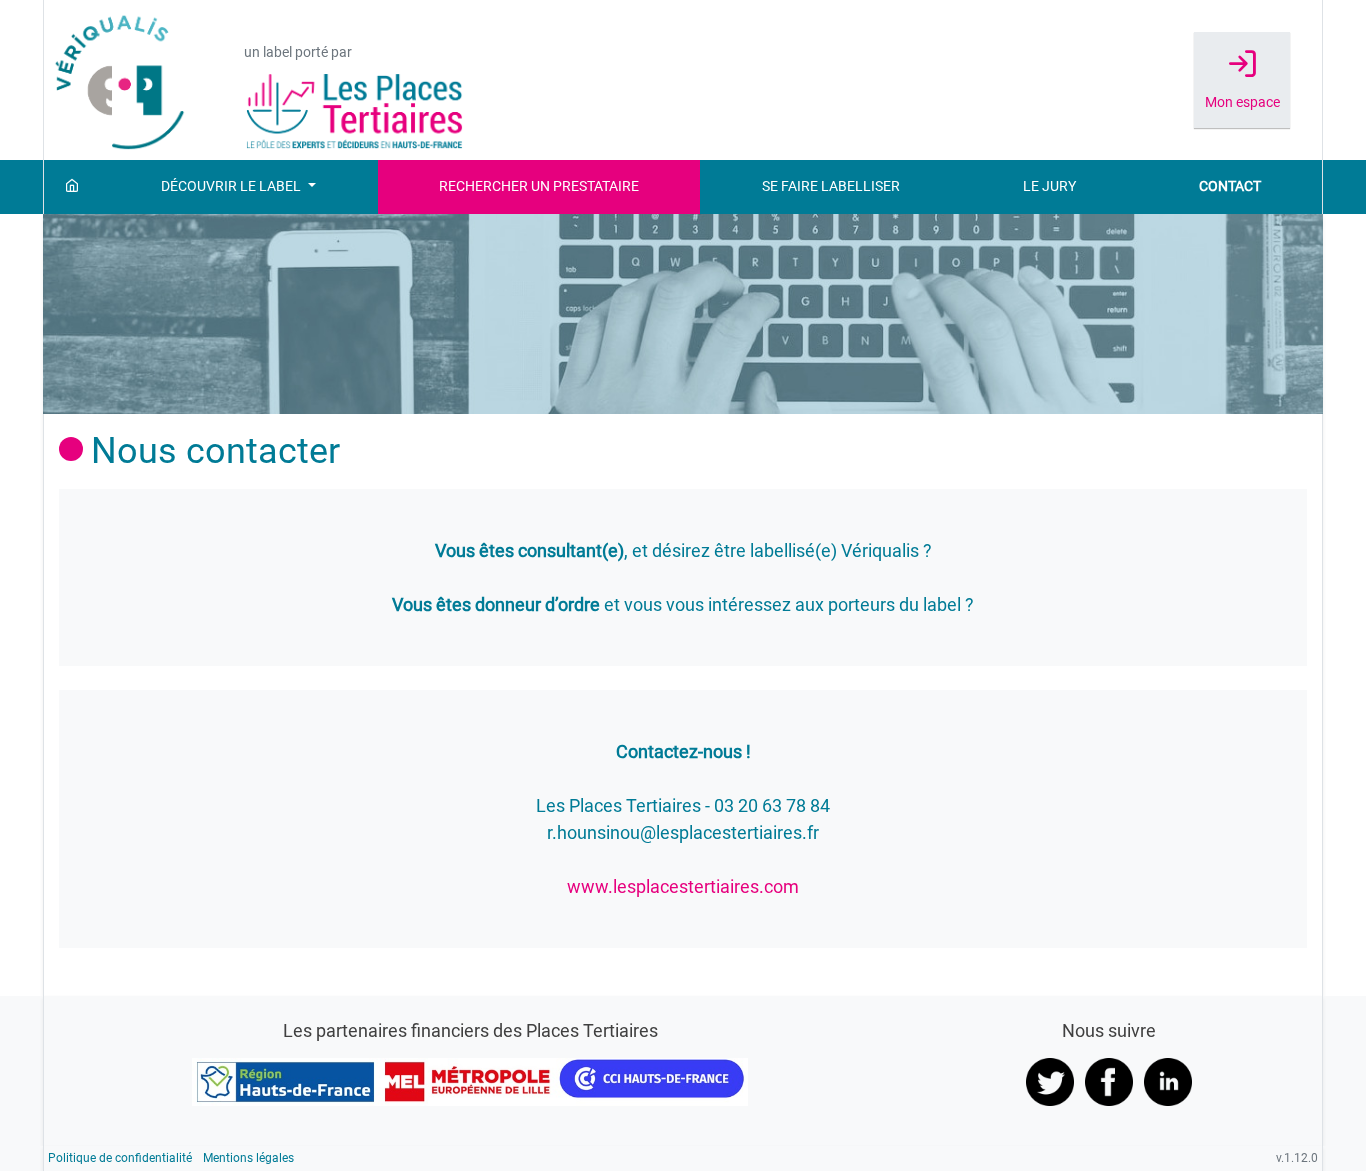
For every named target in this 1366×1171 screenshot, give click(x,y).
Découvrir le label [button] (232, 186)
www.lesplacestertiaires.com (683, 886)
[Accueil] (72, 187)
